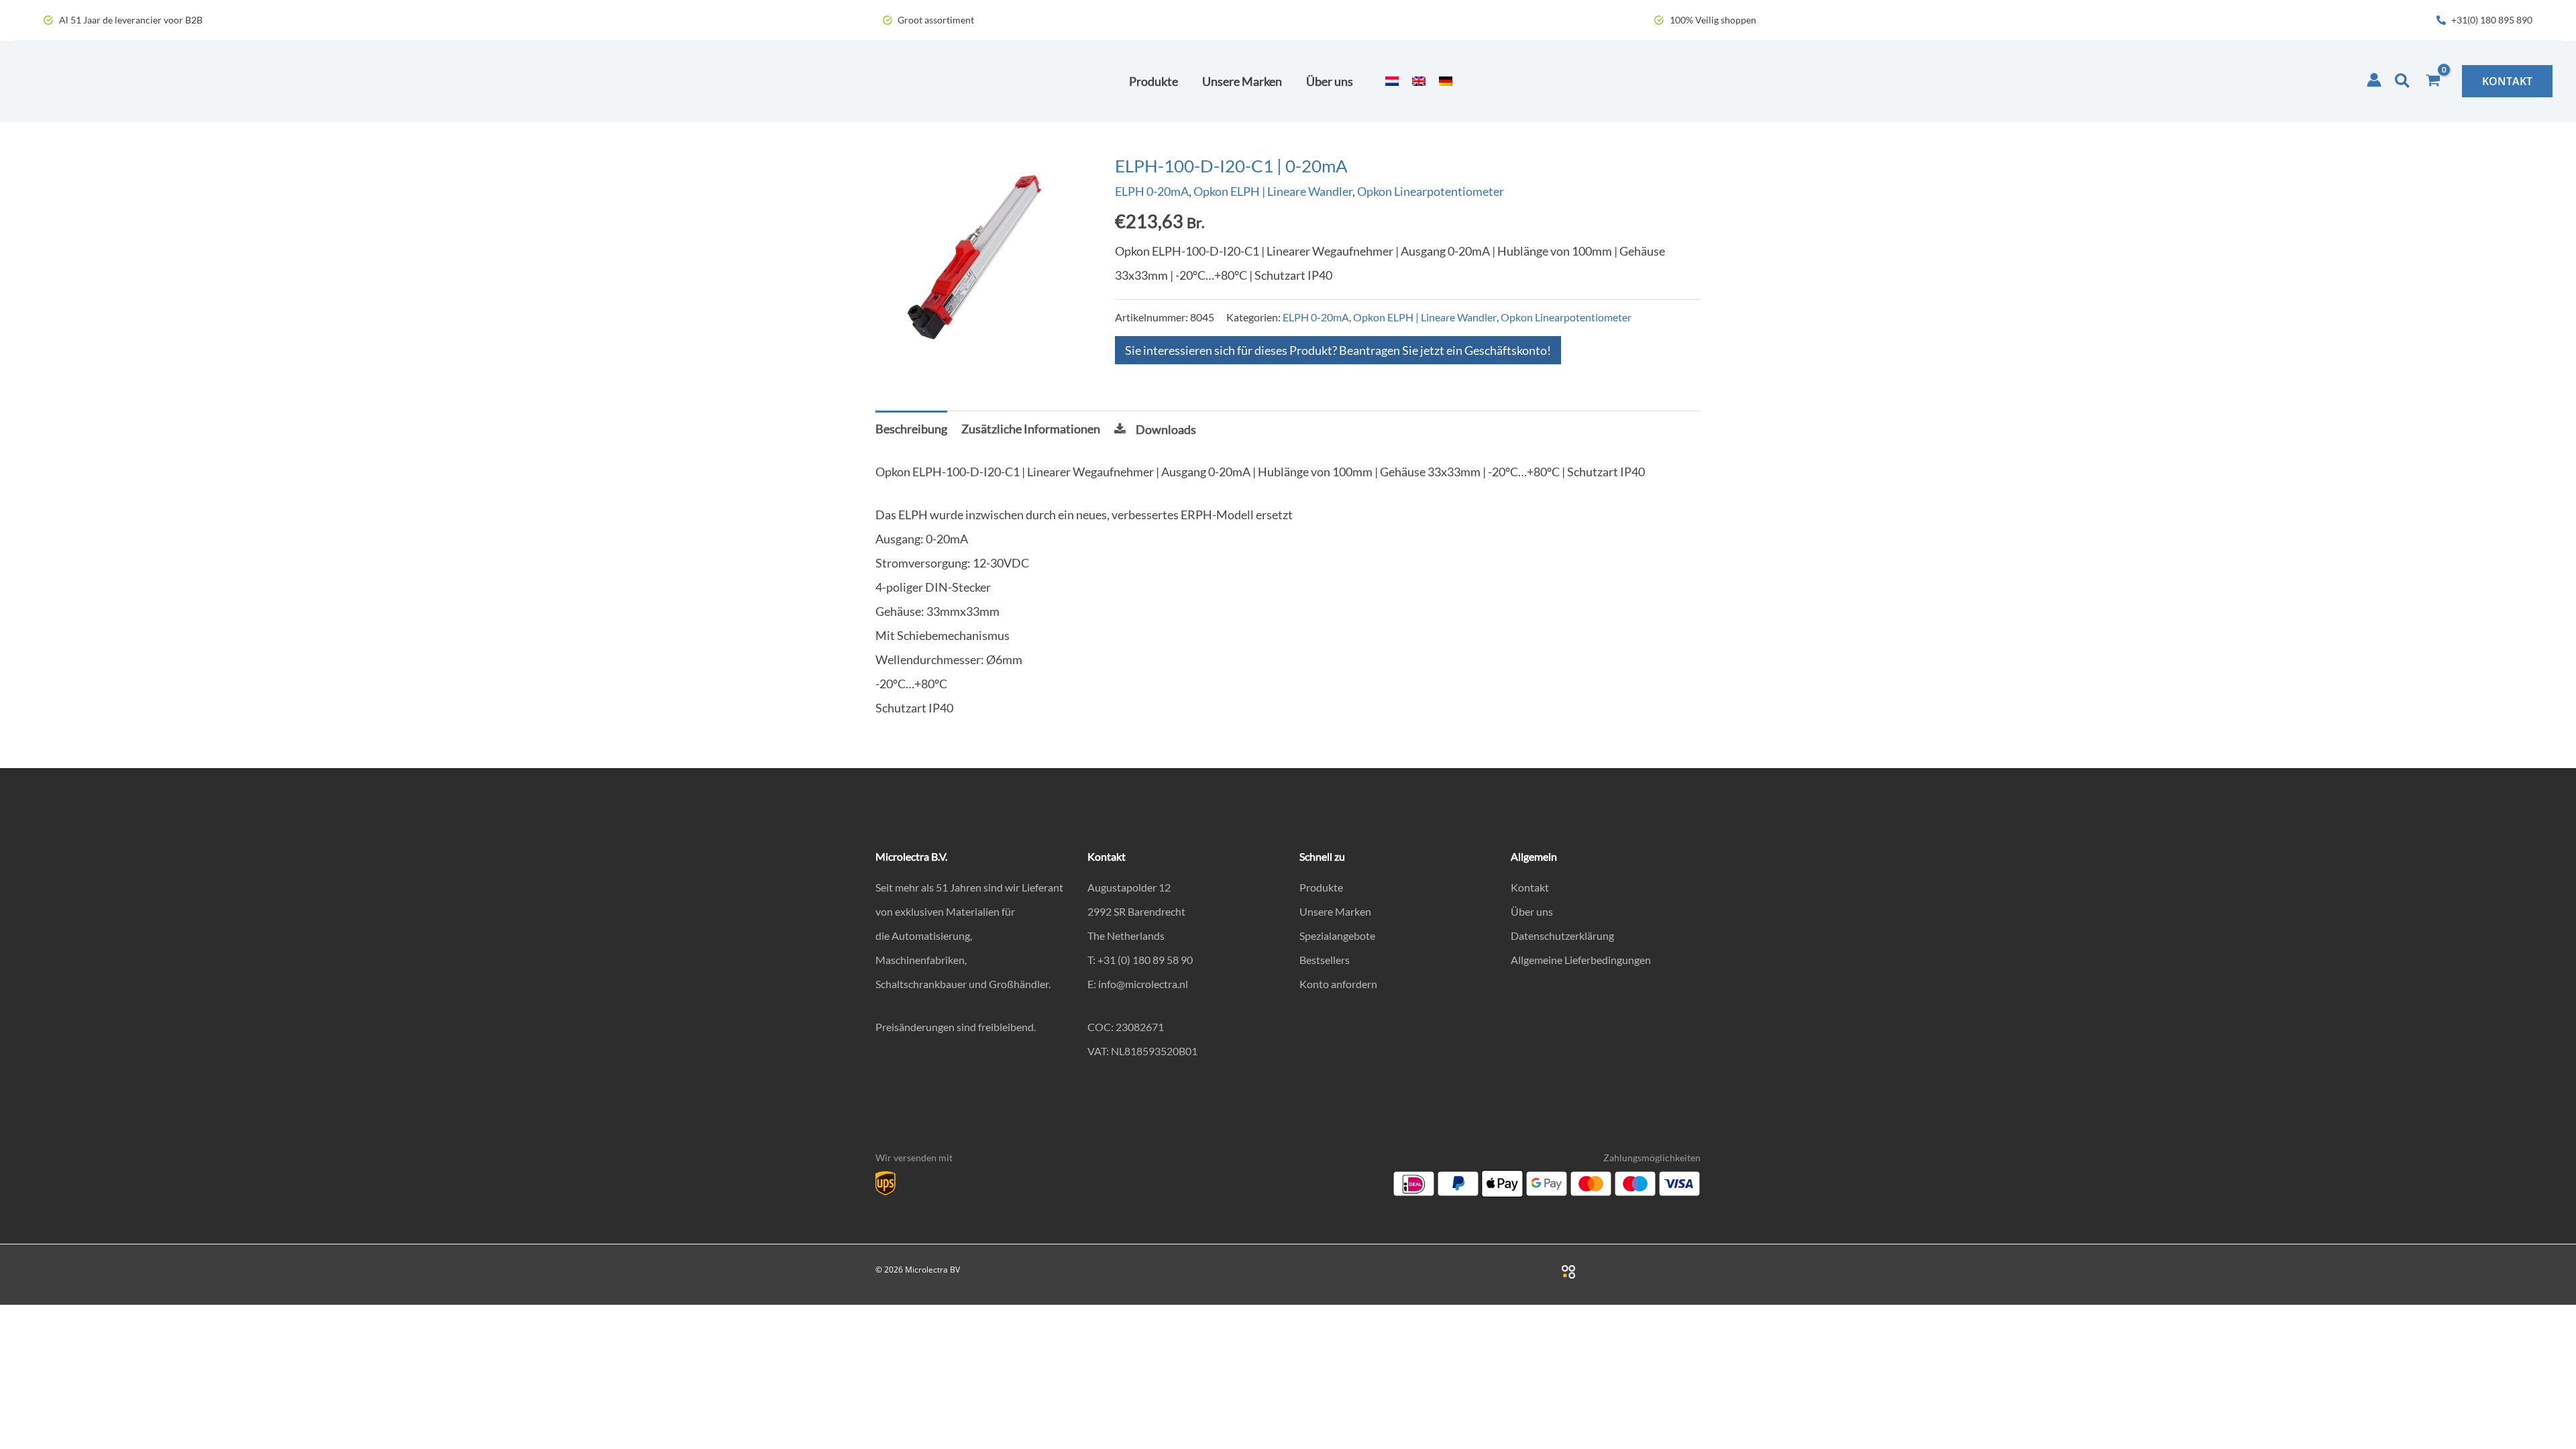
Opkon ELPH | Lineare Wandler (1273, 191)
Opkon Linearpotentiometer (1431, 191)
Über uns (1532, 911)
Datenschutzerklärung (1562, 935)
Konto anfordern (1338, 984)
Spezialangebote (1337, 935)
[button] (2403, 81)
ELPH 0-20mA (1152, 191)
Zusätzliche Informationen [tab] (1031, 429)
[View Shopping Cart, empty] (2433, 81)
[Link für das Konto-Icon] (2374, 80)
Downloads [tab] (1166, 429)
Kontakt (1530, 887)
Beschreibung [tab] (911, 429)
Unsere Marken (1335, 911)
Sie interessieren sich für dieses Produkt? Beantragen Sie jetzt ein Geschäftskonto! (1338, 350)
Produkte (1321, 887)
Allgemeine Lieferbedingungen (1581, 960)
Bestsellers (1325, 960)
